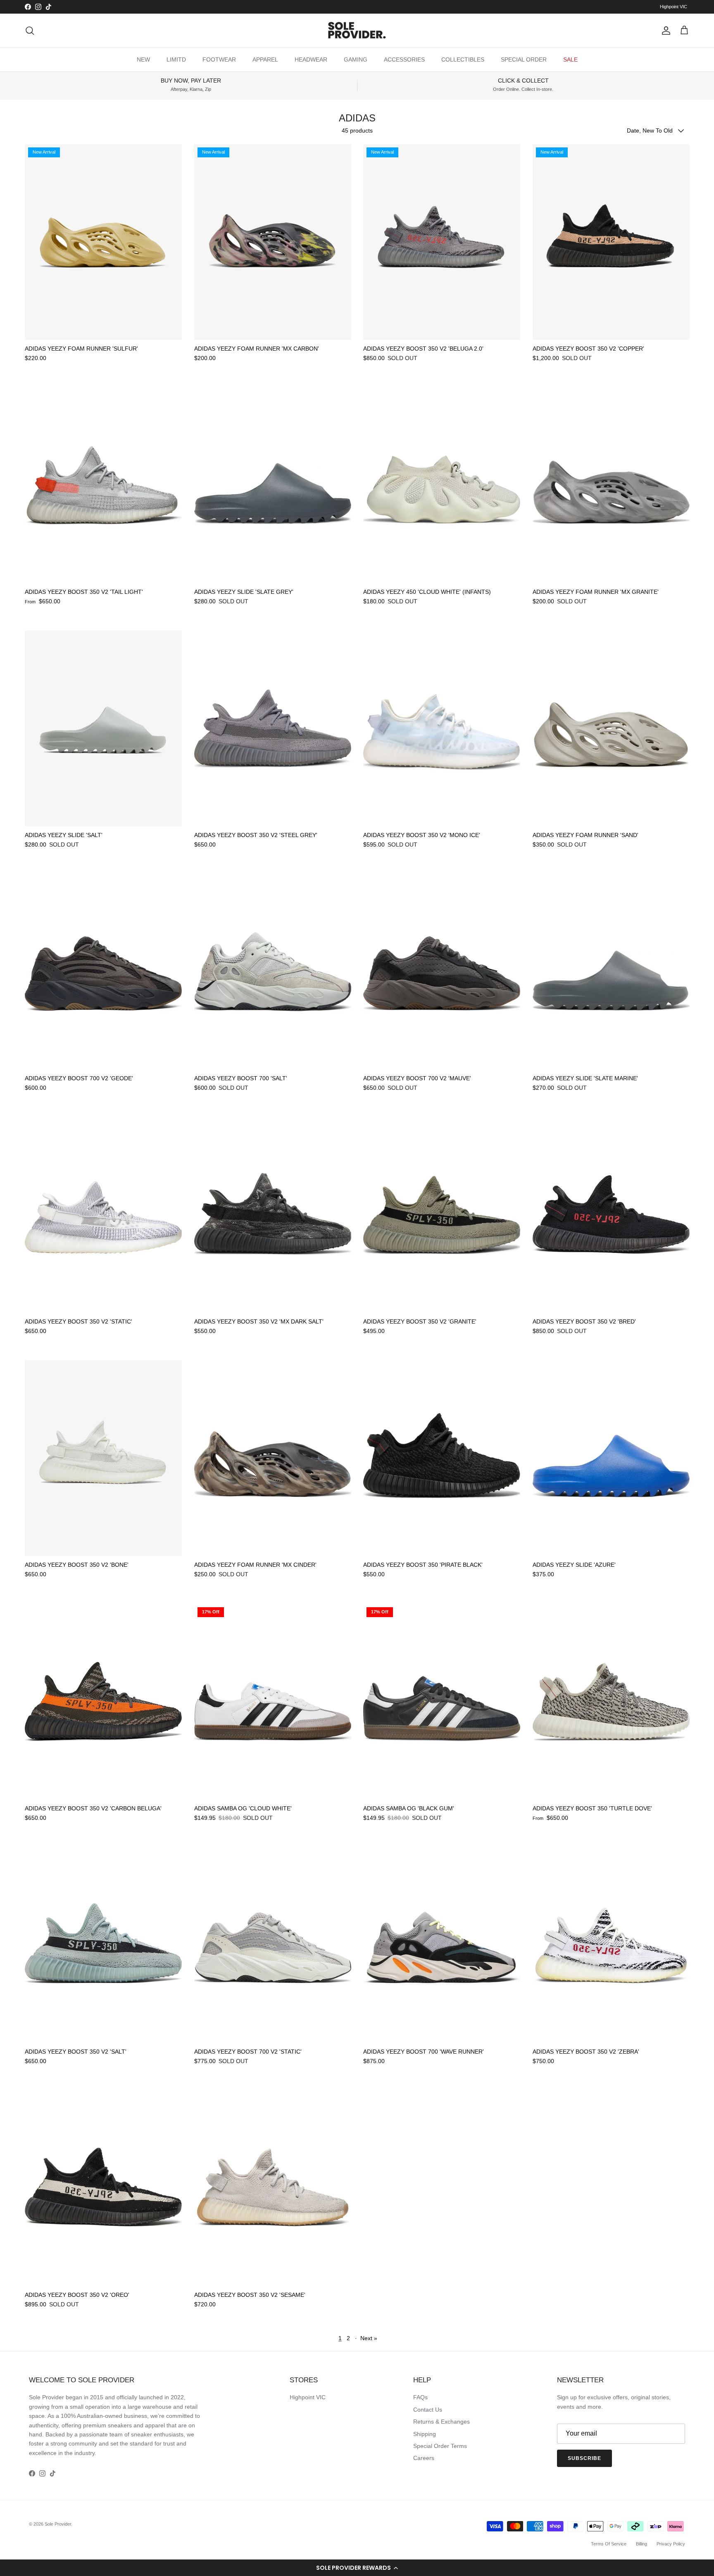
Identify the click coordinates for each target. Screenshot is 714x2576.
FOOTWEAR (219, 59)
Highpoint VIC (674, 7)
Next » (369, 2338)
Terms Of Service (609, 2544)
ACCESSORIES (404, 59)
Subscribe (584, 2458)
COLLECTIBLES (463, 59)
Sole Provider (58, 2524)
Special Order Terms (440, 2446)
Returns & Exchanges (441, 2422)
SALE (570, 59)
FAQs (420, 2397)
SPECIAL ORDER (524, 59)
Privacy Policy (671, 2544)
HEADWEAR (311, 59)
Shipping (425, 2434)
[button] (357, 2568)
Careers (424, 2458)
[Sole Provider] (357, 31)
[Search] (30, 31)
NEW (143, 59)
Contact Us (428, 2410)
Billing (641, 2544)
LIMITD (176, 59)
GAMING (356, 59)
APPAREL (265, 59)
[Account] (664, 31)
